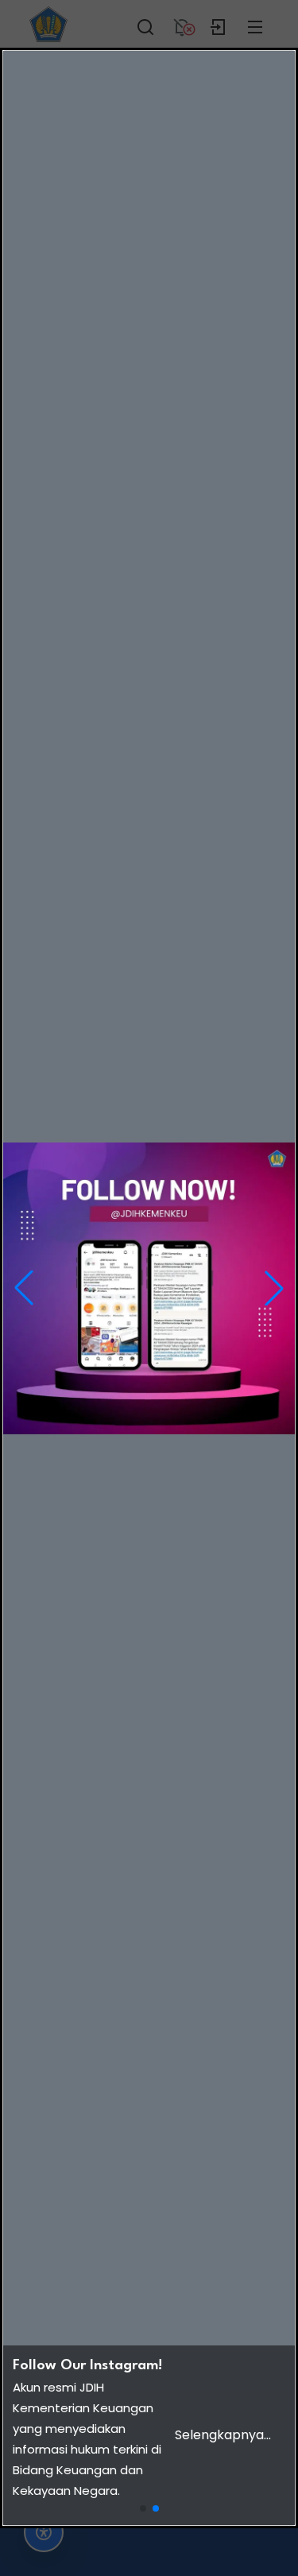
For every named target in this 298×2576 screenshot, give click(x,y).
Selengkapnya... (223, 2435)
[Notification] (182, 24)
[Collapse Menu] (255, 24)
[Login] (219, 24)
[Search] (145, 24)
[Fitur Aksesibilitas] (44, 2532)
